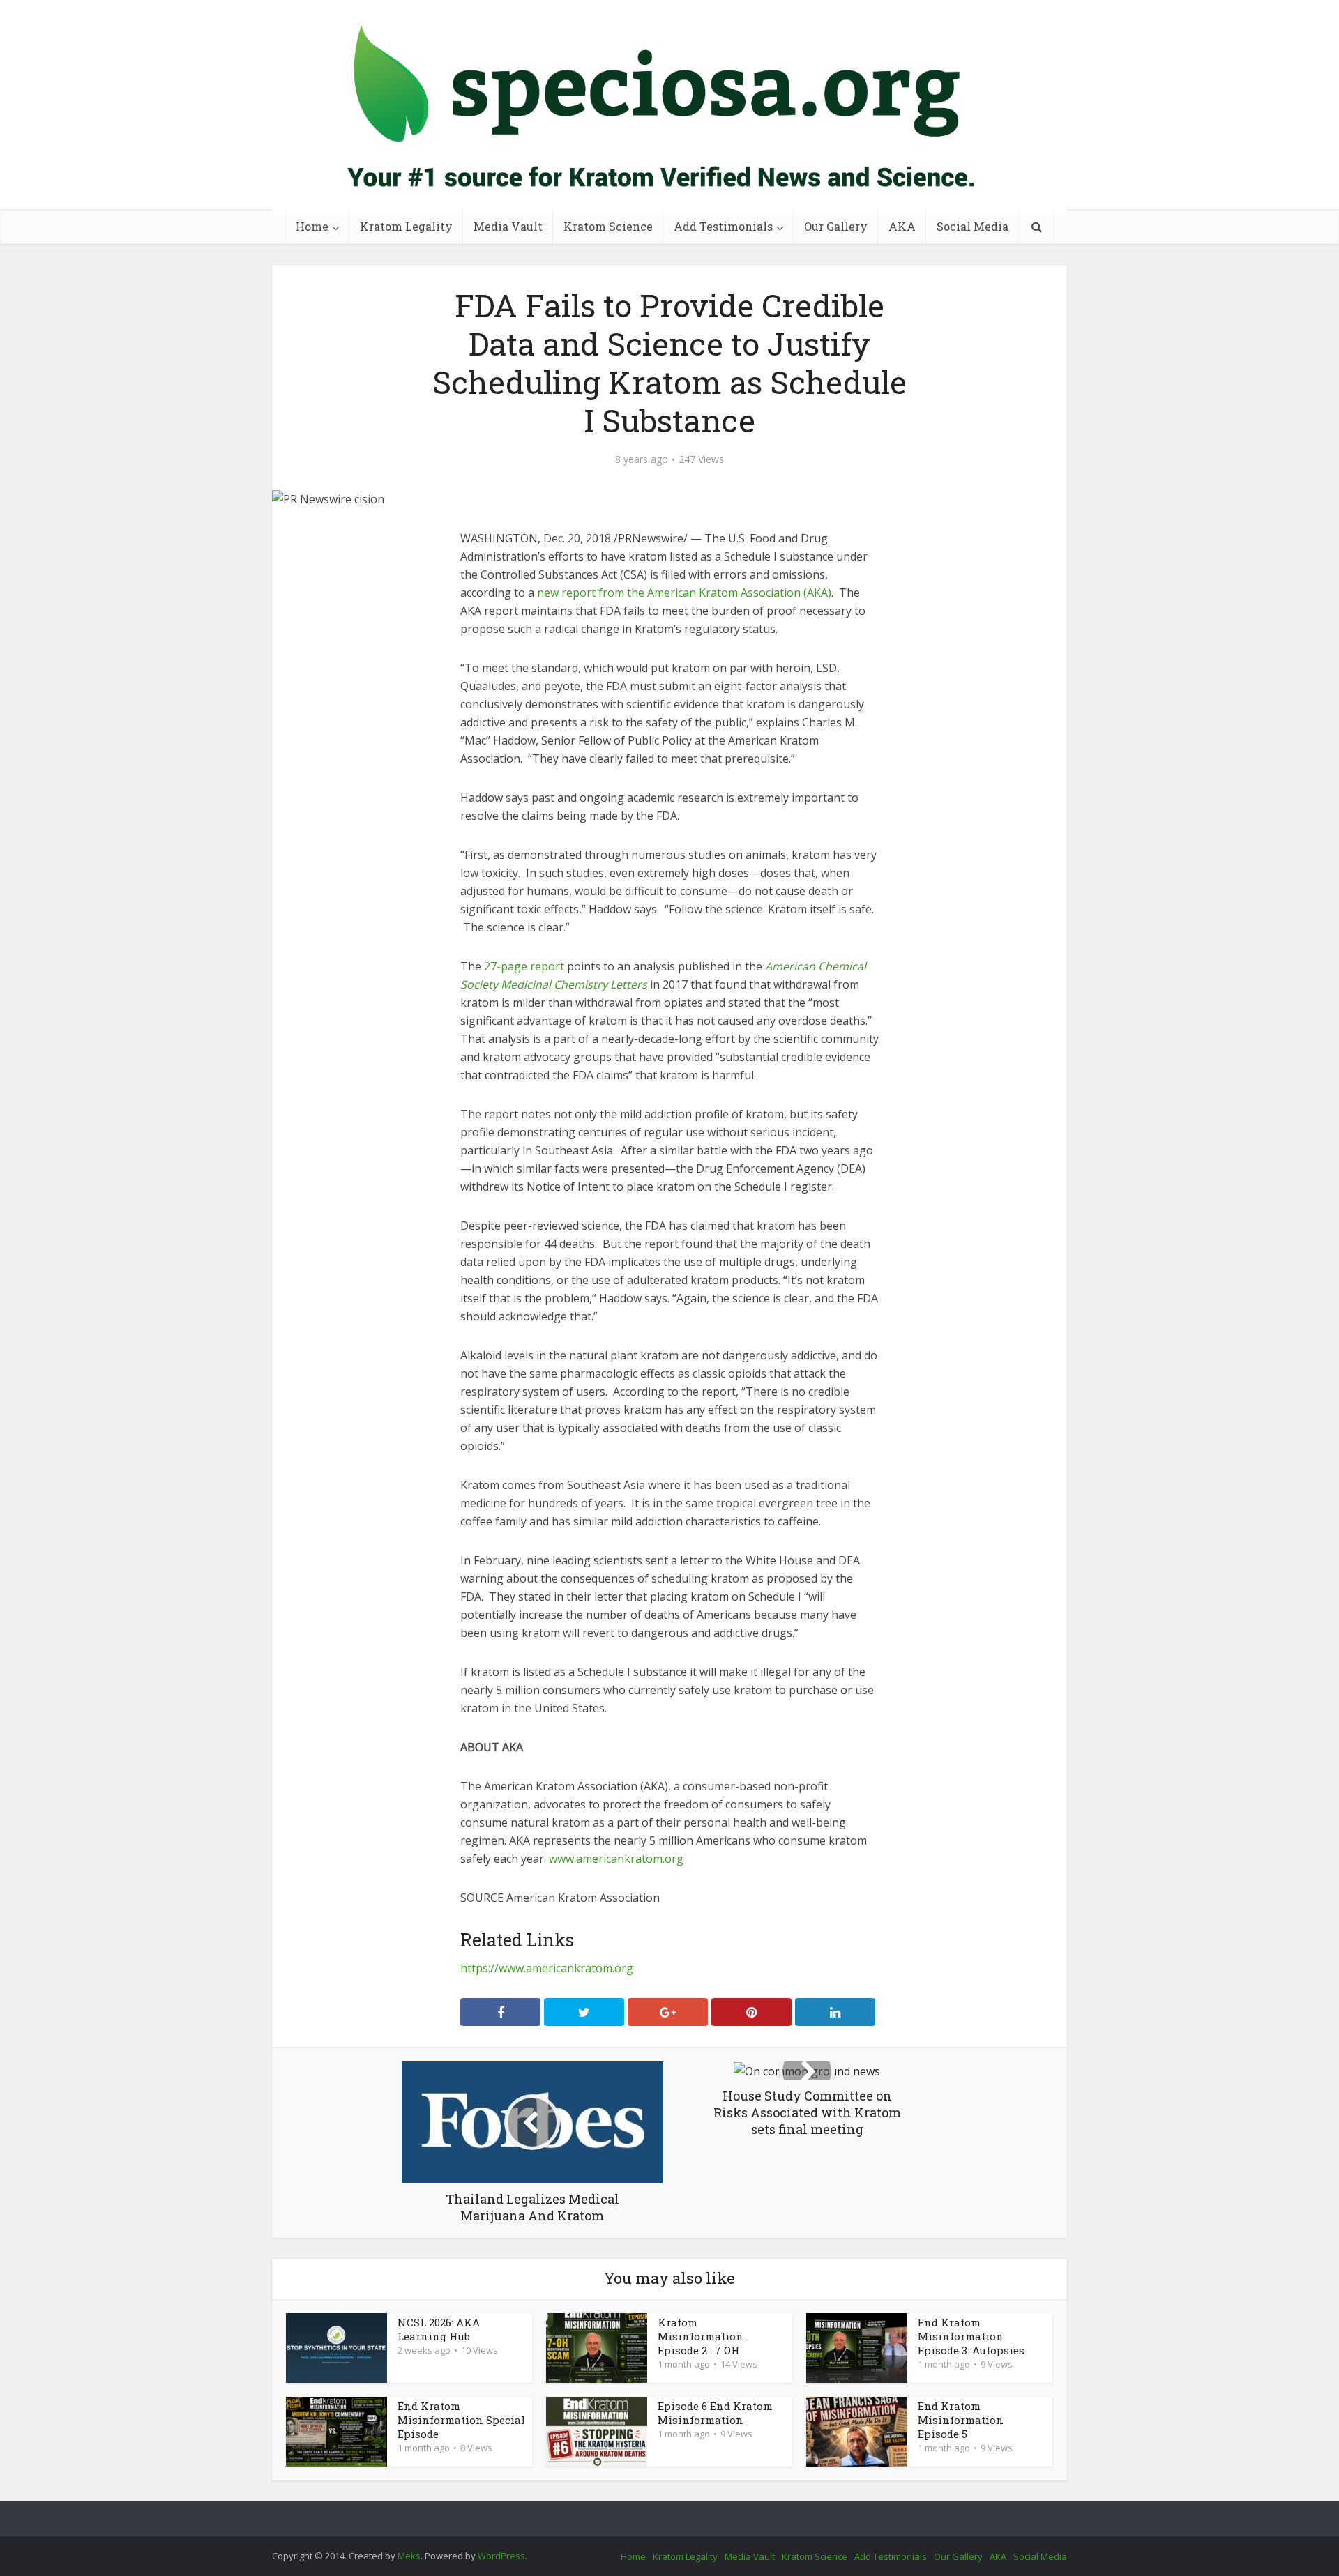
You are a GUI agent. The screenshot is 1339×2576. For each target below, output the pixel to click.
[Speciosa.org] (669, 107)
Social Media (973, 226)
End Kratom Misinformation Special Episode (461, 2420)
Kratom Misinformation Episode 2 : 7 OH (701, 2336)
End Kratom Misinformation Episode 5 (961, 2420)
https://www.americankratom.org (547, 1968)
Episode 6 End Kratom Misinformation (715, 2413)
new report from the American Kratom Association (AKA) (684, 593)
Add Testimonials (723, 226)
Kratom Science (608, 226)
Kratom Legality (406, 226)
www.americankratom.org (616, 1859)
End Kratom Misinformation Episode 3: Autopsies (971, 2336)
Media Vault (508, 226)
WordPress (501, 2556)
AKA (902, 226)
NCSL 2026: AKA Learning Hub (439, 2329)
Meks (409, 2556)
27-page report (524, 966)
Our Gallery (836, 226)
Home (312, 226)
